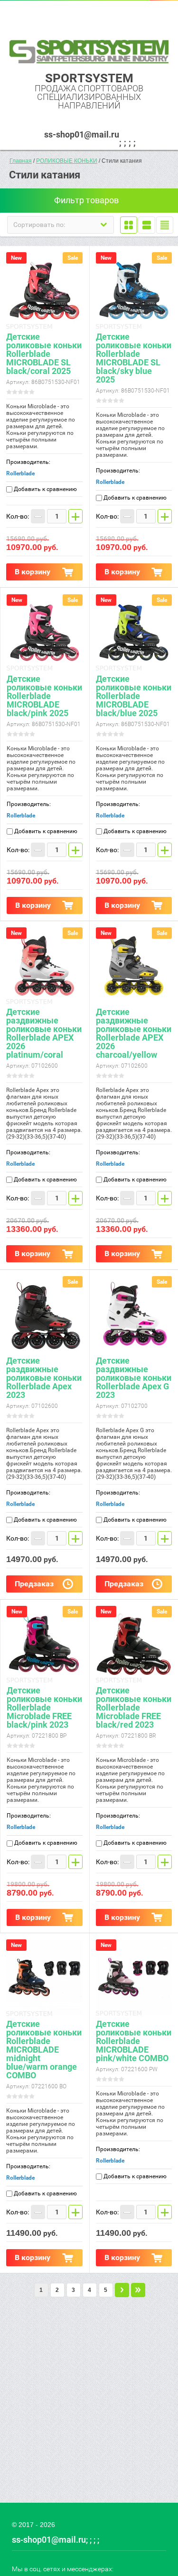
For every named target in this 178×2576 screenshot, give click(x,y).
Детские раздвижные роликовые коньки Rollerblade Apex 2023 (44, 1378)
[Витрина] (129, 225)
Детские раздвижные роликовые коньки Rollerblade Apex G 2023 (134, 1378)
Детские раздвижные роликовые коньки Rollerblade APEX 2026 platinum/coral (44, 1033)
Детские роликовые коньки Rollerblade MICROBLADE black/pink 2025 (44, 696)
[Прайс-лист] (165, 225)
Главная (21, 161)
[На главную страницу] (89, 52)
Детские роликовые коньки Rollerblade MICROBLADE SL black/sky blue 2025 (134, 358)
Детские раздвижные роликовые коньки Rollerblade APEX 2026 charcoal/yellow (134, 1033)
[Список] (147, 225)
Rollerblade (20, 473)
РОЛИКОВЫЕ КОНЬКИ (67, 161)
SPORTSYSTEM (89, 78)
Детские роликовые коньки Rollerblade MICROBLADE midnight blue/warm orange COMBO (44, 2050)
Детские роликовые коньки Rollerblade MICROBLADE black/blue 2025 (134, 696)
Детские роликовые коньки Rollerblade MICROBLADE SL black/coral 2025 (44, 354)
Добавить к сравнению (45, 489)
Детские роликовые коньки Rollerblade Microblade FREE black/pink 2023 (44, 1707)
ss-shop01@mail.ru (82, 134)
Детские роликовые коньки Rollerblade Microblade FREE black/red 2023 (134, 1707)
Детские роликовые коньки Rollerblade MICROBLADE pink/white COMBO (134, 2041)
